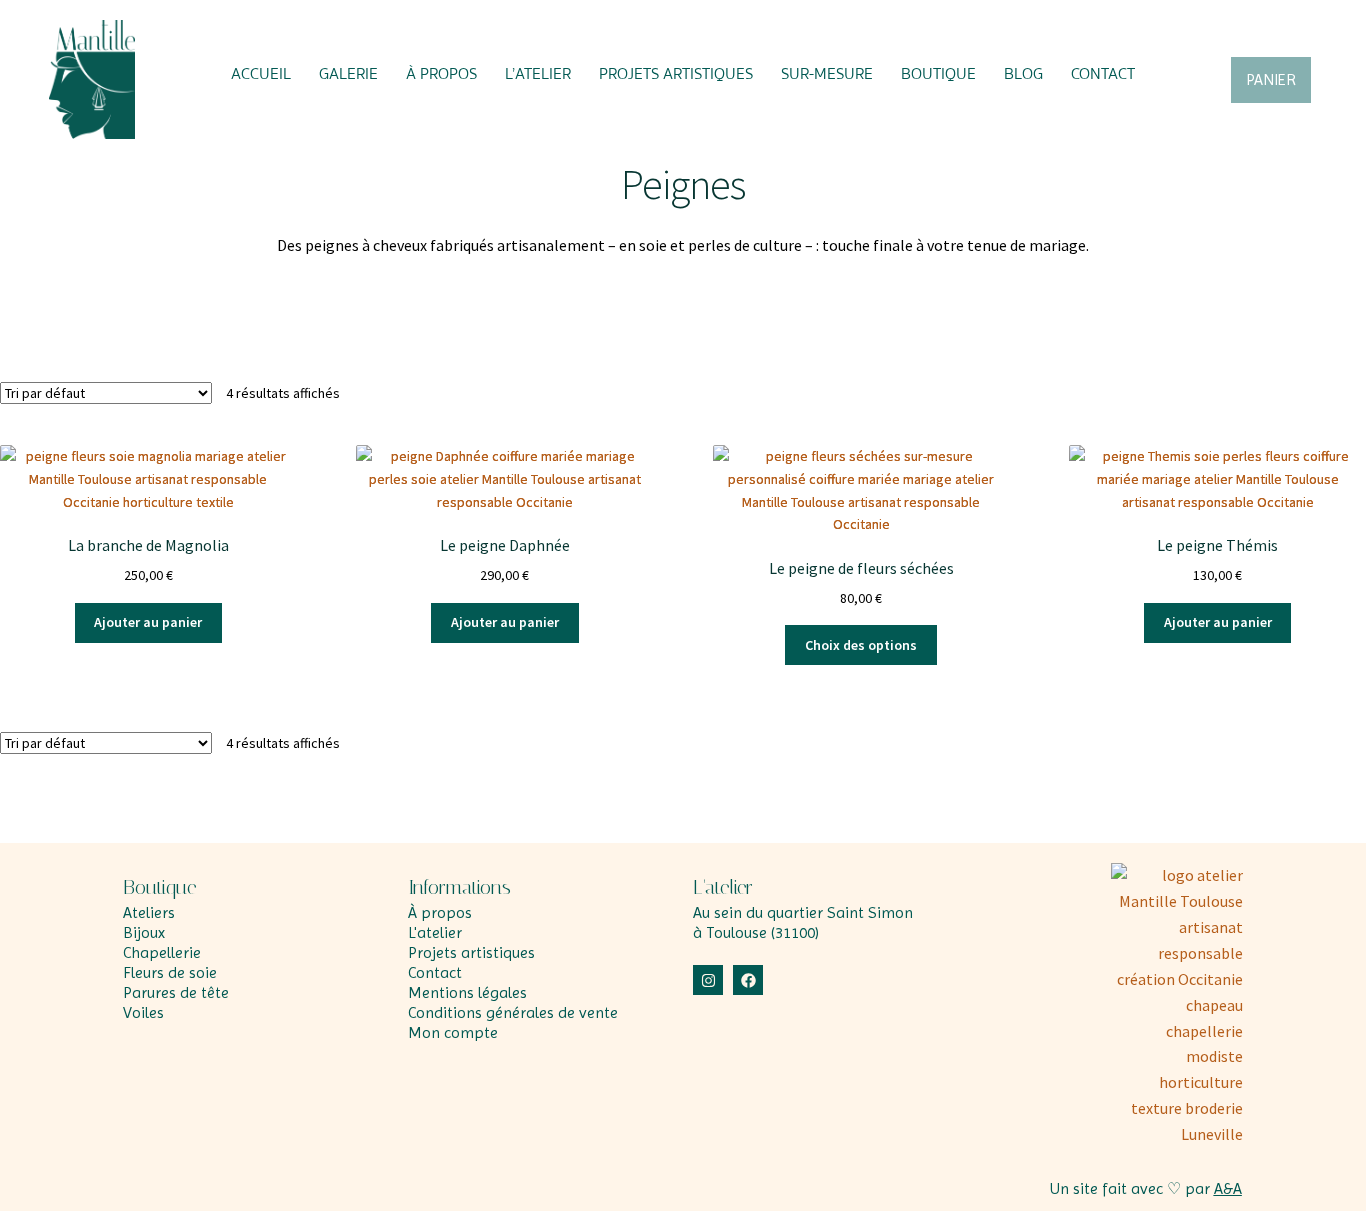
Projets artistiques (676, 74)
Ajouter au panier (148, 622)
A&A (1228, 1188)
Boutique (938, 74)
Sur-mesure (827, 74)
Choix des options (861, 645)
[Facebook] (748, 980)
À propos (441, 74)
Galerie (348, 74)
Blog (1023, 74)
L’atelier (538, 74)
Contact (1103, 74)
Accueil (261, 74)
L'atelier (723, 887)
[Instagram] (708, 980)
